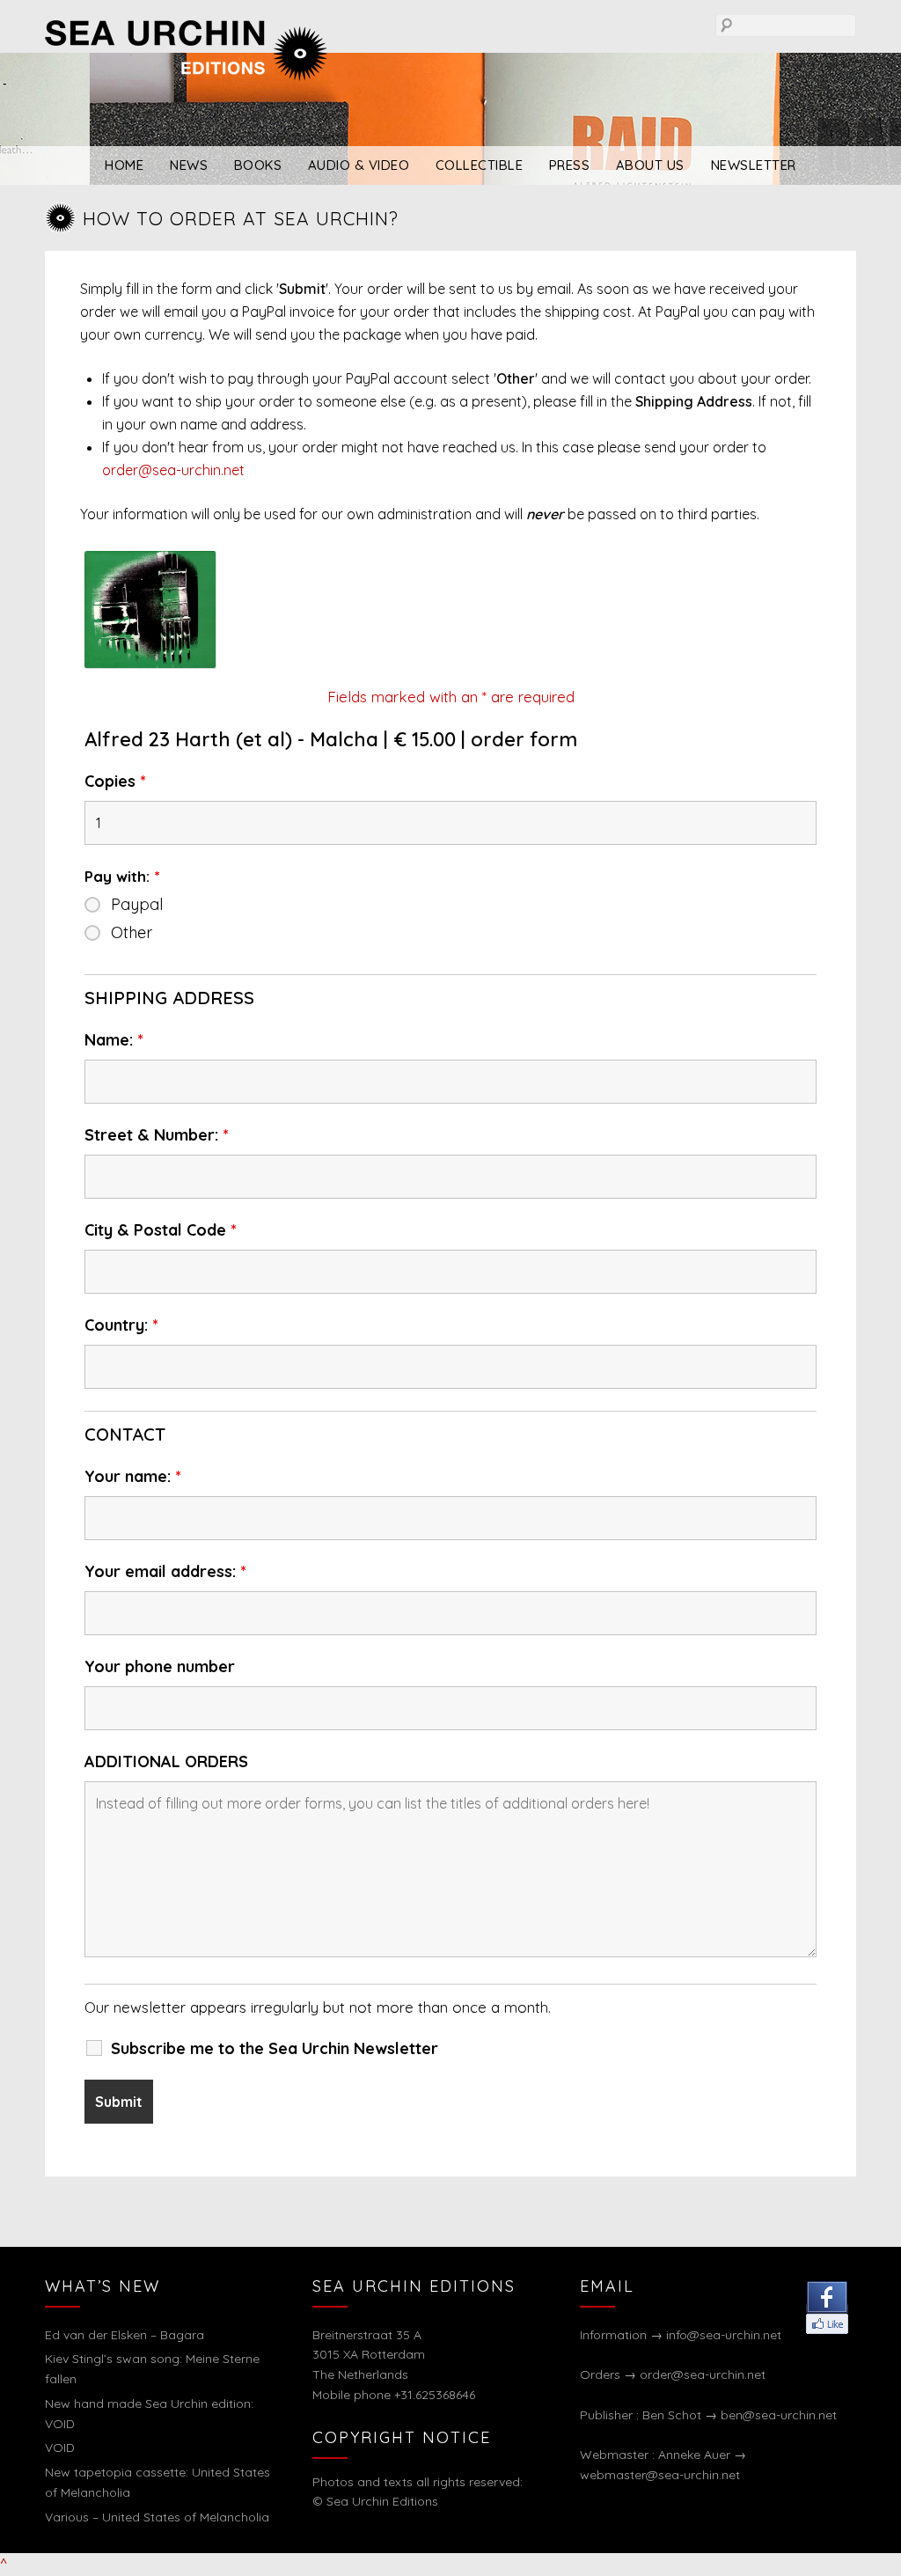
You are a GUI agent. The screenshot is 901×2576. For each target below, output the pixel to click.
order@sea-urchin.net (173, 470)
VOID (60, 2448)
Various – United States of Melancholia (157, 2517)
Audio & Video (359, 165)
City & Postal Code (161, 1230)
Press (570, 165)
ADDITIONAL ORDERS (166, 1762)
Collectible (480, 165)
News (189, 165)
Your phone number (160, 1667)
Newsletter (754, 165)
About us (650, 165)
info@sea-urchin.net (724, 2335)
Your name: (133, 1477)
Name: (114, 1040)
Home (124, 165)
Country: (121, 1325)
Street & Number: (157, 1135)
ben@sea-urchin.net (779, 2415)
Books (258, 165)
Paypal (137, 905)
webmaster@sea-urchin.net (660, 2475)
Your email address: (165, 1572)
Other (132, 933)
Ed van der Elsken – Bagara (125, 2335)
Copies (115, 782)
